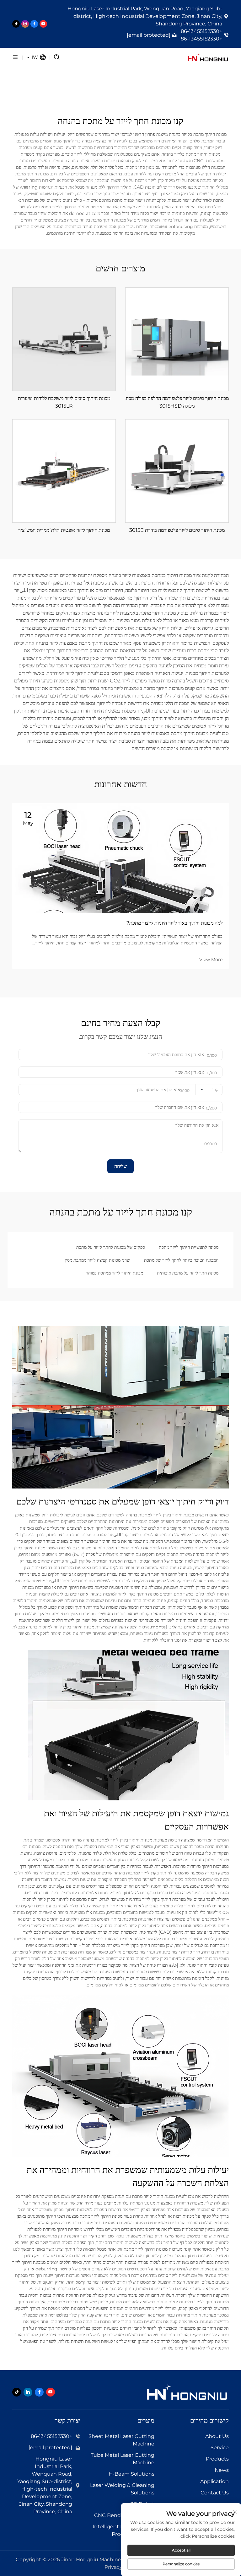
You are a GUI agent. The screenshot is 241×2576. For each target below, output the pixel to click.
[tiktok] (16, 24)
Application (214, 2481)
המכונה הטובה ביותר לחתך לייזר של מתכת (181, 1260)
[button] (143, 981)
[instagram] (25, 24)
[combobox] (209, 1090)
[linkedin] (28, 2392)
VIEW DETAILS (177, 339)
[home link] (151, 57)
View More (211, 959)
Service (220, 2448)
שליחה (120, 1166)
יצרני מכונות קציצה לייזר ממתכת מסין (97, 1260)
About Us (217, 2436)
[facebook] (34, 24)
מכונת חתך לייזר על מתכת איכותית (188, 1273)
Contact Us (215, 2493)
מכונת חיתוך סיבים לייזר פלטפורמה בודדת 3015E (177, 530)
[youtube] (43, 24)
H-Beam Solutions (131, 2474)
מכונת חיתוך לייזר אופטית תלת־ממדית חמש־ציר (64, 530)
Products (217, 2459)
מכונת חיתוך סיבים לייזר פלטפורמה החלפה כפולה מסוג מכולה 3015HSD (177, 402)
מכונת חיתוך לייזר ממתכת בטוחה (114, 1273)
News (222, 2470)
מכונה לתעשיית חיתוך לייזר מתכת (189, 1247)
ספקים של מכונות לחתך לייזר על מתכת (111, 1247)
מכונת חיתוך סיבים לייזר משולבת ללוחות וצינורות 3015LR (64, 402)
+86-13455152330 (201, 31)
